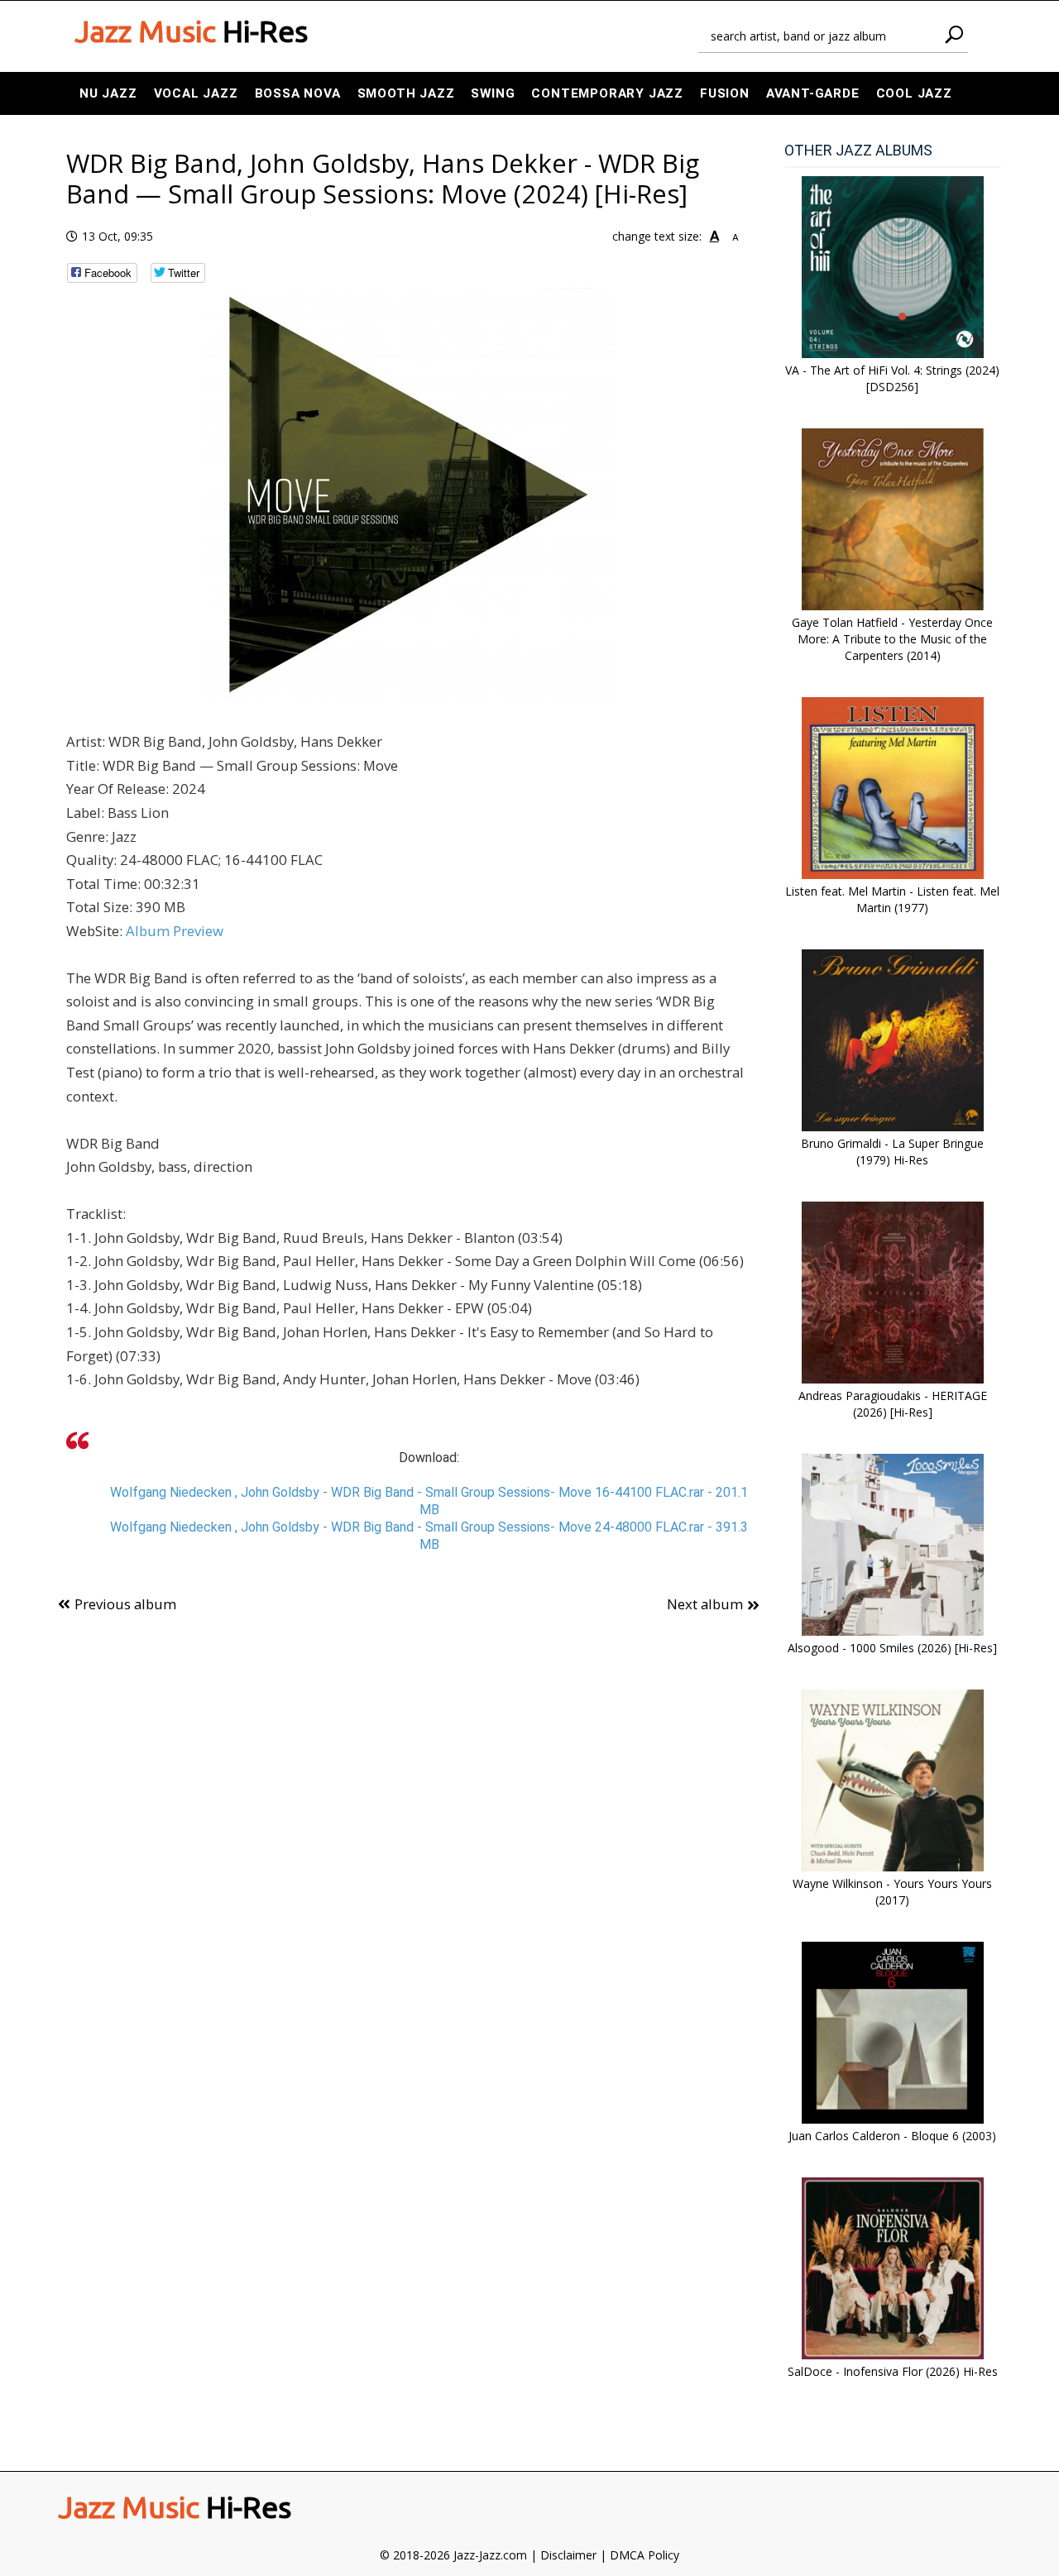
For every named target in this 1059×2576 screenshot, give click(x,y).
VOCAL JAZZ (196, 93)
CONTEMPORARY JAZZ (607, 93)
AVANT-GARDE (813, 93)
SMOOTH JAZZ (406, 93)
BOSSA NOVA (298, 93)
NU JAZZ (108, 93)
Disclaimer (568, 2555)
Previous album (125, 1604)
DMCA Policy (645, 2555)
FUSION (725, 93)
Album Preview (175, 931)
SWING (493, 93)
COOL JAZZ (914, 93)
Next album (705, 1604)
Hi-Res (191, 31)
